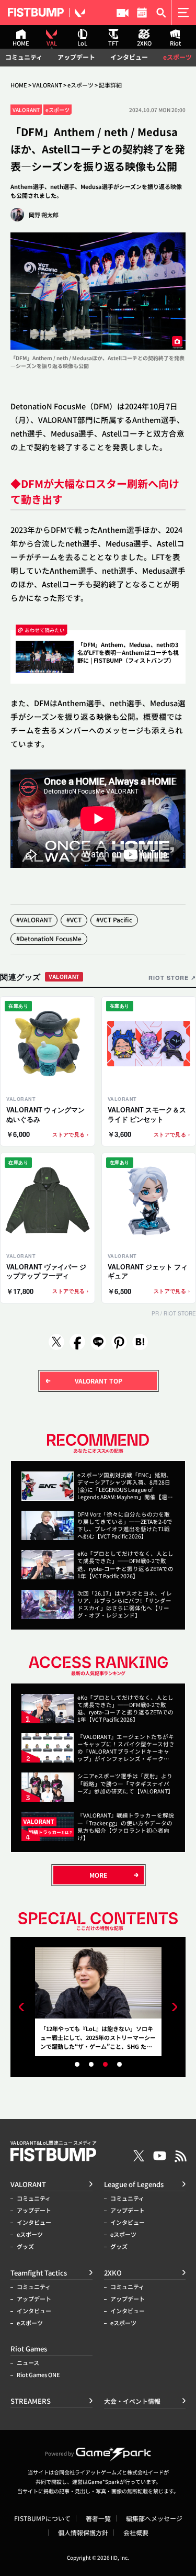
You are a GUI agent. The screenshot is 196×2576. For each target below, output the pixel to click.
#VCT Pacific (114, 919)
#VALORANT (34, 919)
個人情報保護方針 (83, 2533)
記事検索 (161, 13)
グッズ (25, 2246)
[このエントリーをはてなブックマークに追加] (140, 1342)
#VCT (74, 919)
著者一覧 (98, 2518)
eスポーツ (177, 57)
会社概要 (136, 2533)
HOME (19, 85)
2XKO (113, 2273)
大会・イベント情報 (142, 13)
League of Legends (134, 2184)
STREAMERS (123, 13)
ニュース (28, 2363)
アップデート (76, 57)
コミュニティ (24, 57)
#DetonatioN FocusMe (49, 938)
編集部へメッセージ (154, 2518)
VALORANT (47, 85)
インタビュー (129, 57)
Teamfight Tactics (39, 2273)
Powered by (59, 2453)
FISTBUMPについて (42, 2518)
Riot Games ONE (38, 2375)
